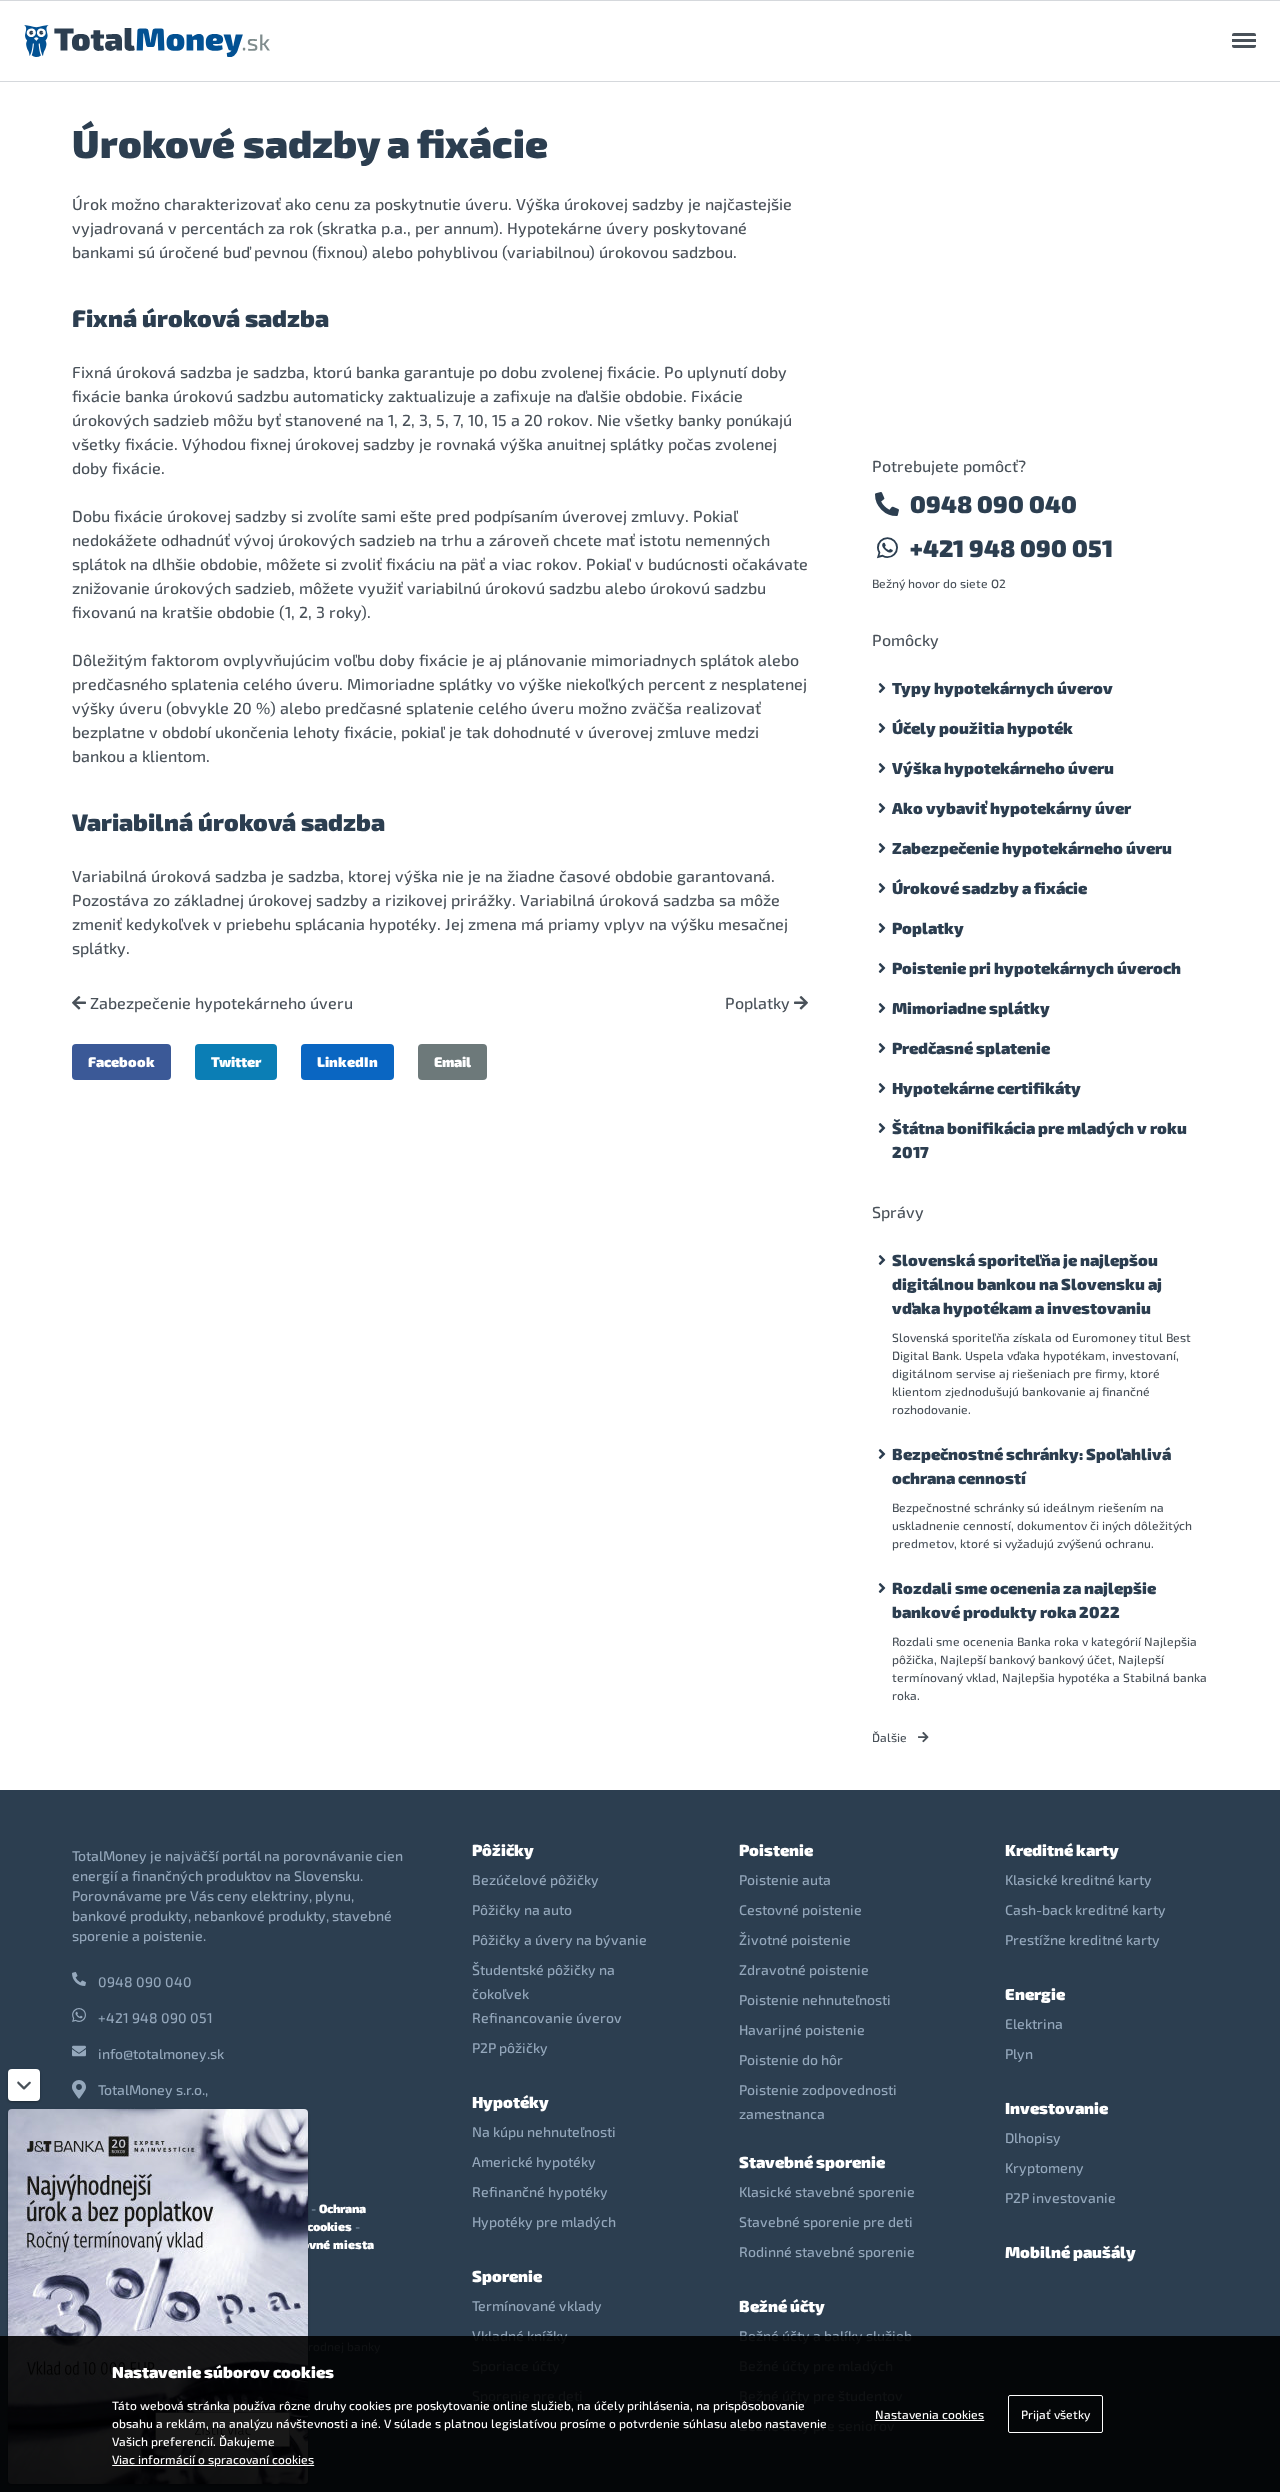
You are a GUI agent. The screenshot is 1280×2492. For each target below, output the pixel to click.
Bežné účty (782, 2305)
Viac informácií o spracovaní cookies (213, 2459)
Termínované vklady (537, 2305)
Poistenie (776, 1849)
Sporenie (507, 2275)
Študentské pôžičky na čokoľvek (543, 1981)
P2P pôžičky (510, 2047)
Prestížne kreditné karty (1082, 1939)
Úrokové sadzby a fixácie (989, 887)
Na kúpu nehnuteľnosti (544, 2131)
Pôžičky (503, 1849)
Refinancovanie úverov (547, 2017)
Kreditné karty (1062, 1849)
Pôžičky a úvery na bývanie (559, 1939)
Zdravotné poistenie (804, 1969)
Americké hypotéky (534, 2161)
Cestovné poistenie (800, 1909)
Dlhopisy (1033, 2137)
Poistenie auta (785, 1879)
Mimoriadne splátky (971, 1007)
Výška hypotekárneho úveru (1003, 767)
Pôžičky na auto (522, 1909)
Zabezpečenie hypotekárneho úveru (219, 1003)
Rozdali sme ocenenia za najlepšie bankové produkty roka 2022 (1024, 1599)
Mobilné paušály (1070, 2251)
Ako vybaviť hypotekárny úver (1011, 807)
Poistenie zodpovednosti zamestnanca (818, 2101)
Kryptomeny (1044, 2167)
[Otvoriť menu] (1244, 41)
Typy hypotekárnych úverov (1002, 687)
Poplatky (759, 1003)
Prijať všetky (1055, 2414)
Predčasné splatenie (971, 1047)
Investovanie (1056, 2107)
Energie (1035, 1993)
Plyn (1019, 2053)
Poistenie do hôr (791, 2059)
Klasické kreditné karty (1078, 1879)
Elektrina (1034, 2023)
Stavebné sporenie (812, 2161)
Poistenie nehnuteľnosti (815, 1999)
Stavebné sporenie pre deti (826, 2221)
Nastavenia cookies (929, 2414)
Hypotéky (510, 2101)
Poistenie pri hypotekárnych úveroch (1036, 967)
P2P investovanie (1060, 2197)
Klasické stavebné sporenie (827, 2191)
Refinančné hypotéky (540, 2191)
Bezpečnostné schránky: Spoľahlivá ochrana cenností (1031, 1465)
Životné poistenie (795, 1939)
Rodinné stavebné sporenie (827, 2251)
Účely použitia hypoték (982, 727)
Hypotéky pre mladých (544, 2221)
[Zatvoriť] (24, 2085)
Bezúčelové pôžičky (535, 1879)
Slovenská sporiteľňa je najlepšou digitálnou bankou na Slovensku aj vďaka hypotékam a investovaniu (1027, 1283)
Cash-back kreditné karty (1085, 1909)
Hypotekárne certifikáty (986, 1087)
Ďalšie (891, 1737)
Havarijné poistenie (802, 2029)
